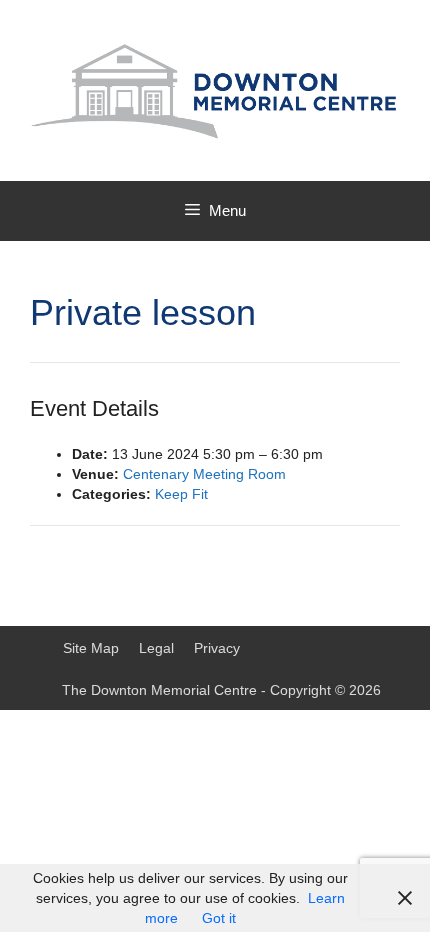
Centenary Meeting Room (204, 474)
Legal (156, 648)
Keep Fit (181, 494)
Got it (219, 918)
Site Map (91, 648)
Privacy (217, 648)
